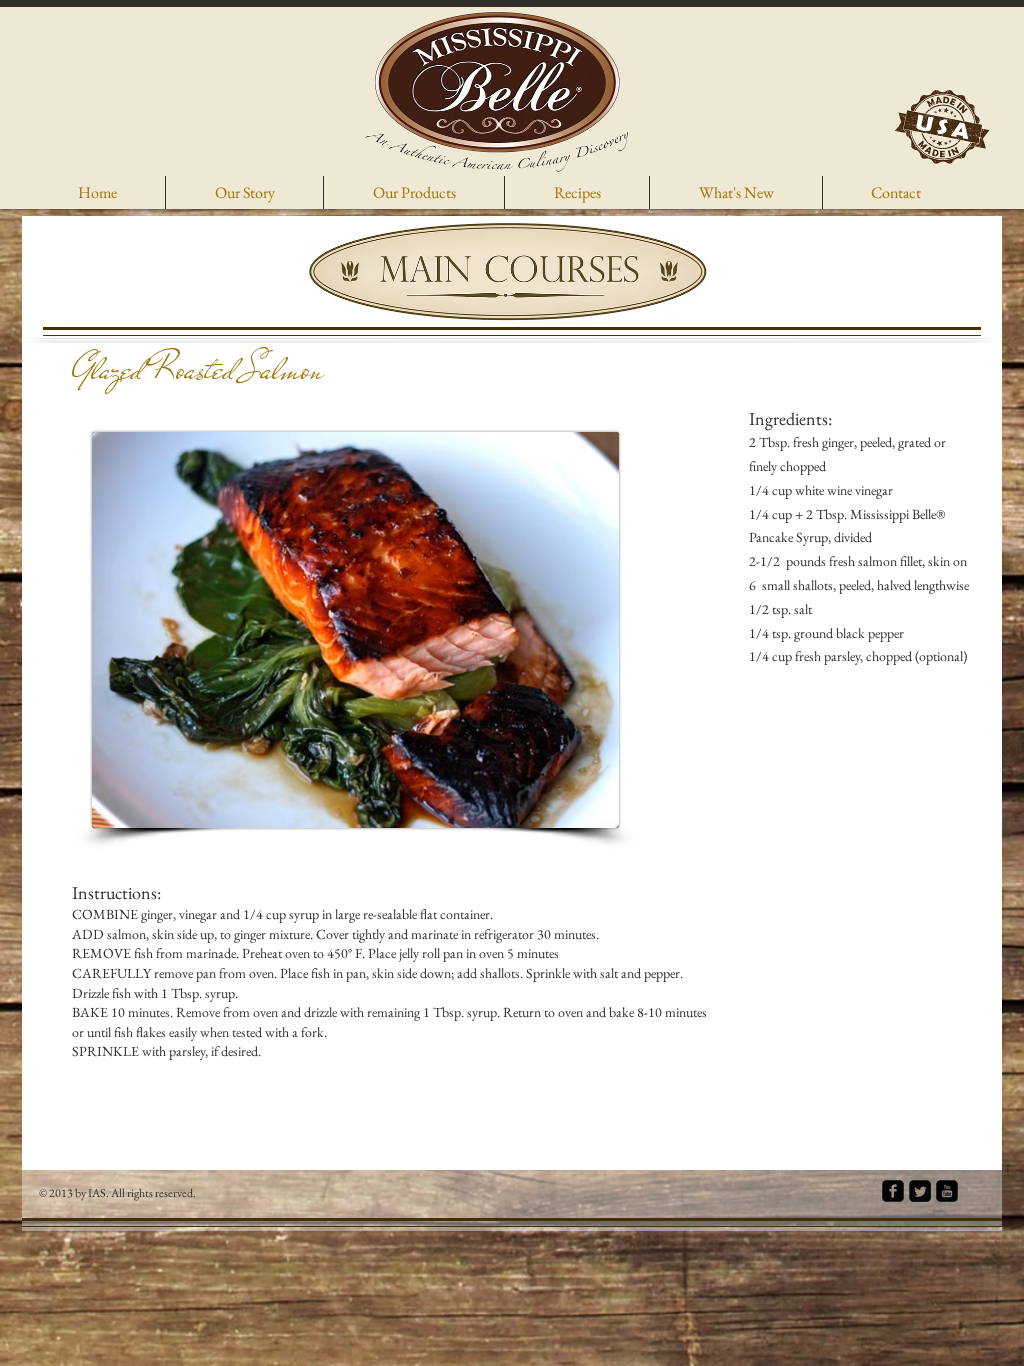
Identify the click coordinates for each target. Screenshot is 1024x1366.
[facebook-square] (893, 1191)
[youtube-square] (947, 1191)
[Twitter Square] (920, 1191)
